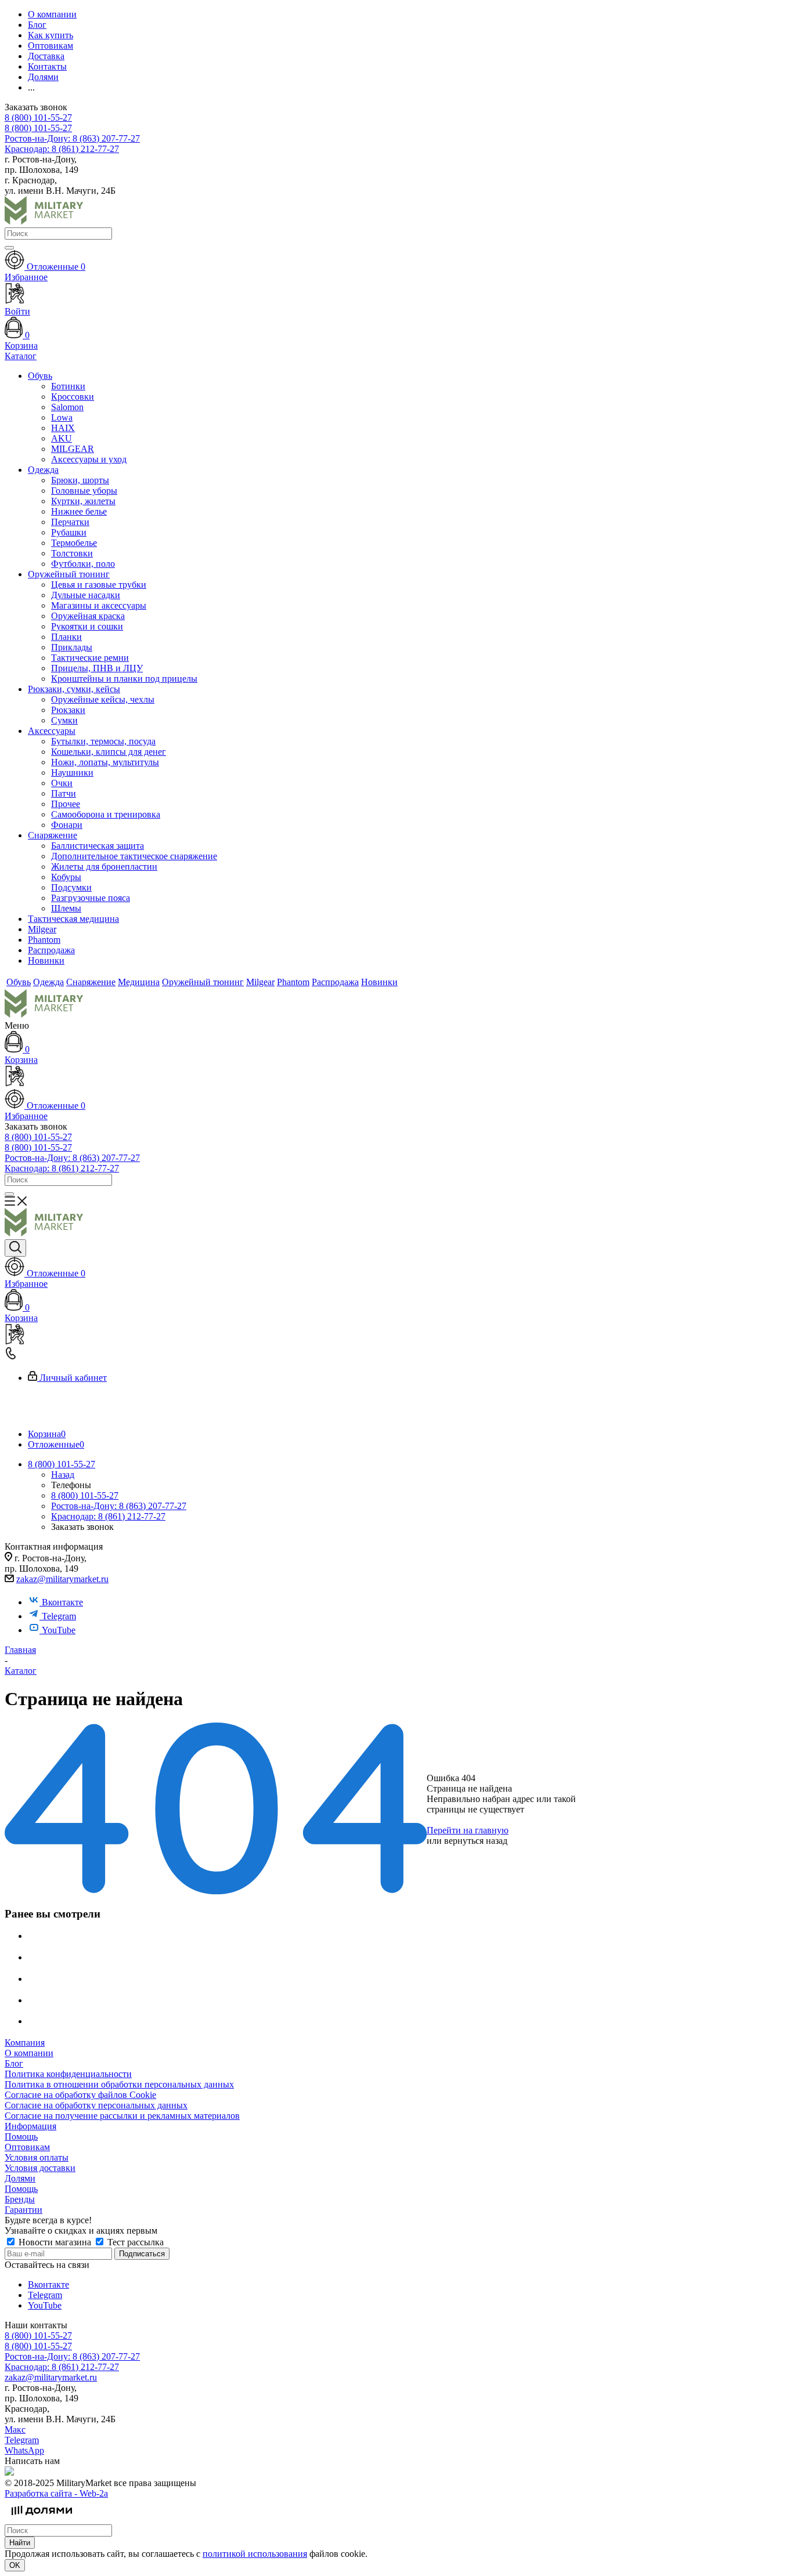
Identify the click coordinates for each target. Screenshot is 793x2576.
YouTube (59, 1630)
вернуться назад (476, 1841)
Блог (14, 2063)
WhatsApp (24, 2450)
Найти (20, 2543)
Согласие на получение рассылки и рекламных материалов (122, 2116)
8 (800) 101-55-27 (38, 117)
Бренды (20, 2199)
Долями (20, 2178)
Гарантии (24, 2210)
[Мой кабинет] (396, 1077)
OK (15, 2565)
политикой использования (255, 2554)
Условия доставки (40, 2168)
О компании (29, 2053)
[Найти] (9, 248)
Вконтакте (62, 1602)
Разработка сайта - (56, 2493)
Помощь (21, 2137)
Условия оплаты (37, 2157)
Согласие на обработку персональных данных (96, 2105)
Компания (25, 2043)
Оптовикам (27, 2147)
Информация (30, 2126)
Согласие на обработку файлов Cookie (80, 2095)
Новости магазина (55, 2242)
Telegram (59, 1616)
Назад (63, 1475)
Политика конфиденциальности (68, 2074)
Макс (15, 2430)
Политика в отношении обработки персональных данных (119, 2084)
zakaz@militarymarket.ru (62, 1579)
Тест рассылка (134, 2242)
